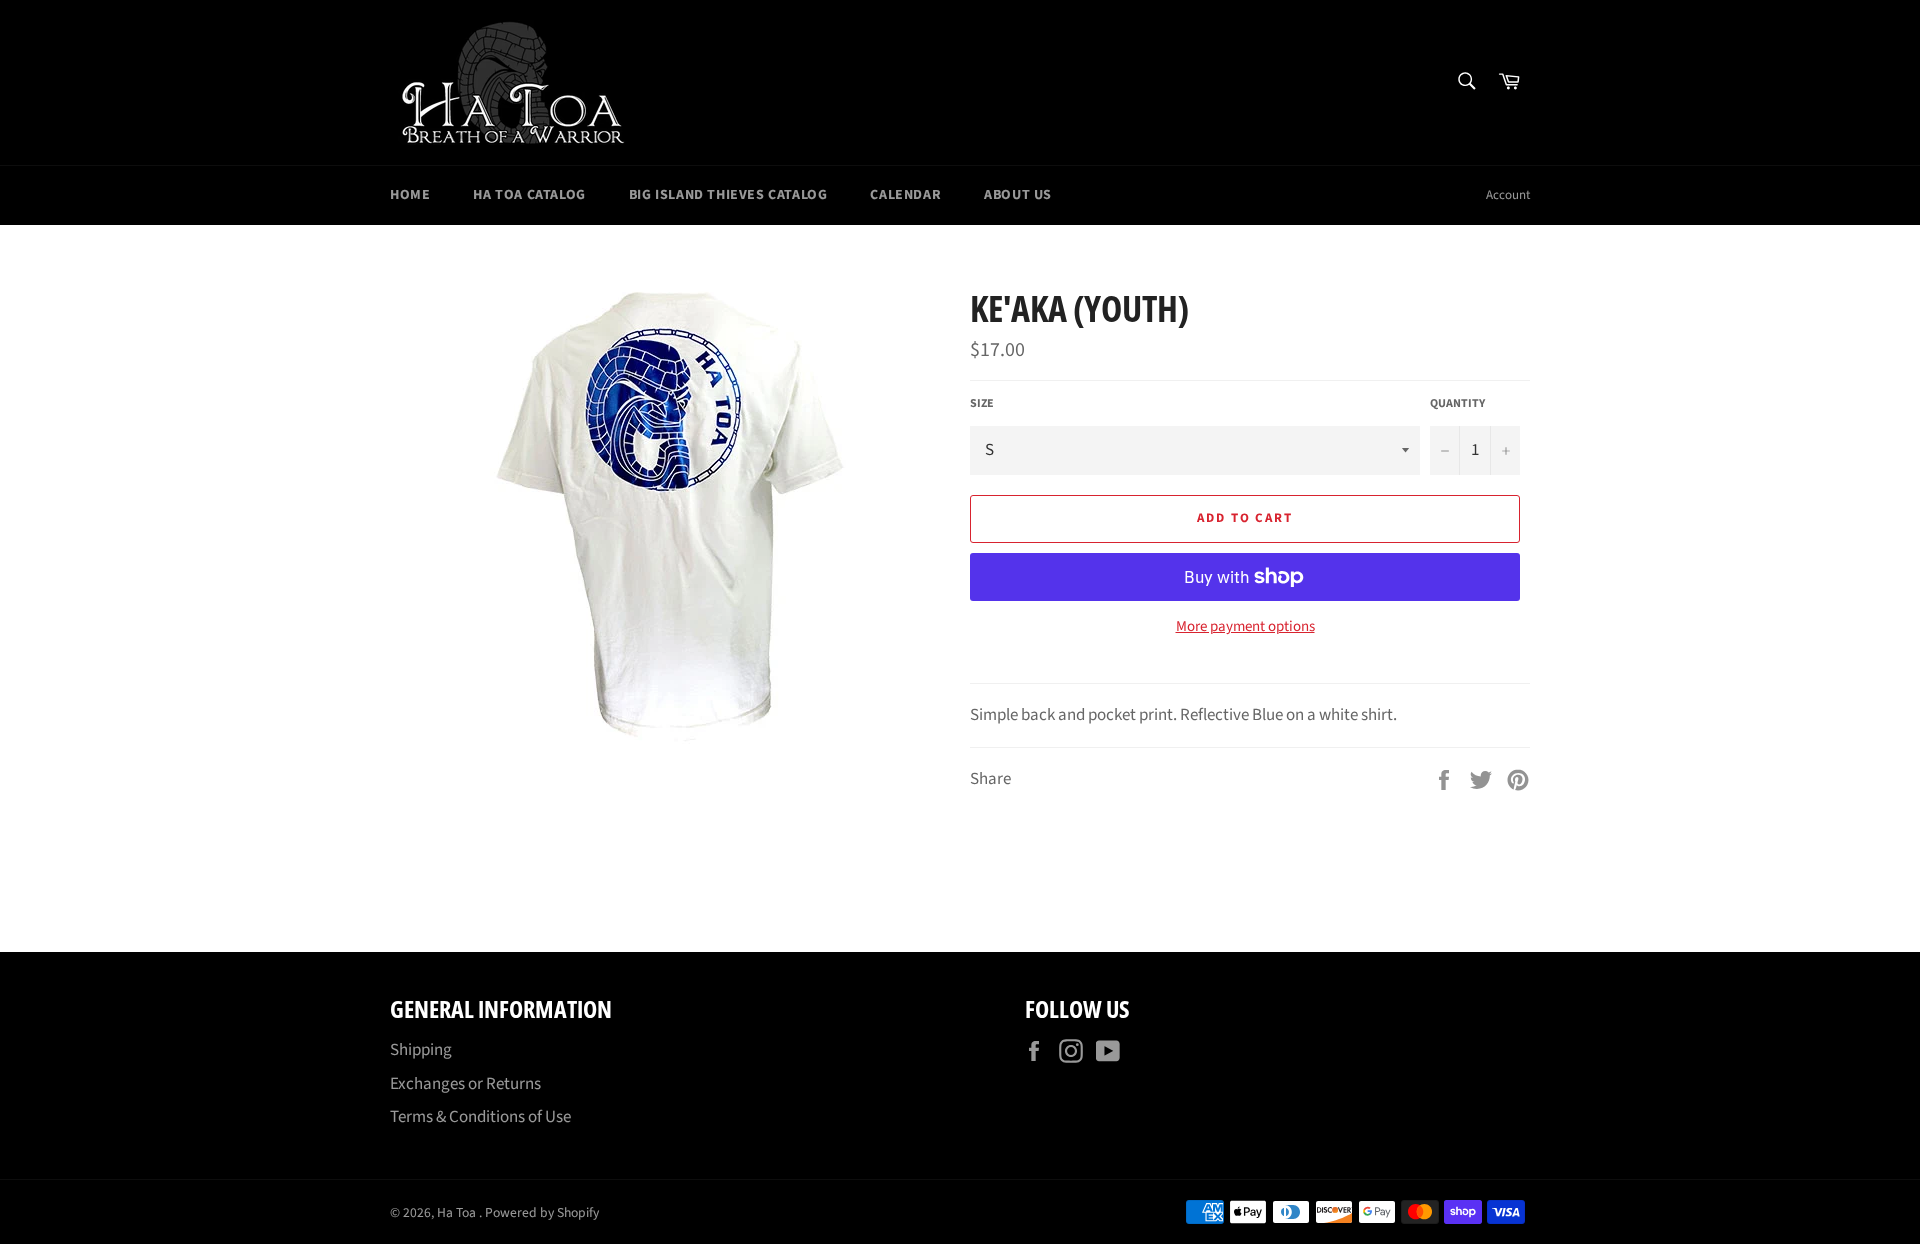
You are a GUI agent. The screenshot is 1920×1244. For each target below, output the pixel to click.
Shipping (421, 1050)
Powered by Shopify (542, 1212)
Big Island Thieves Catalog (728, 195)
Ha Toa (458, 1212)
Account (1508, 195)
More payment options (1245, 627)
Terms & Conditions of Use (480, 1117)
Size (982, 404)
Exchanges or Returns (465, 1084)
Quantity (1457, 404)
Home (410, 195)
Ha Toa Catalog (529, 195)
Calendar (905, 195)
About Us (1018, 195)
